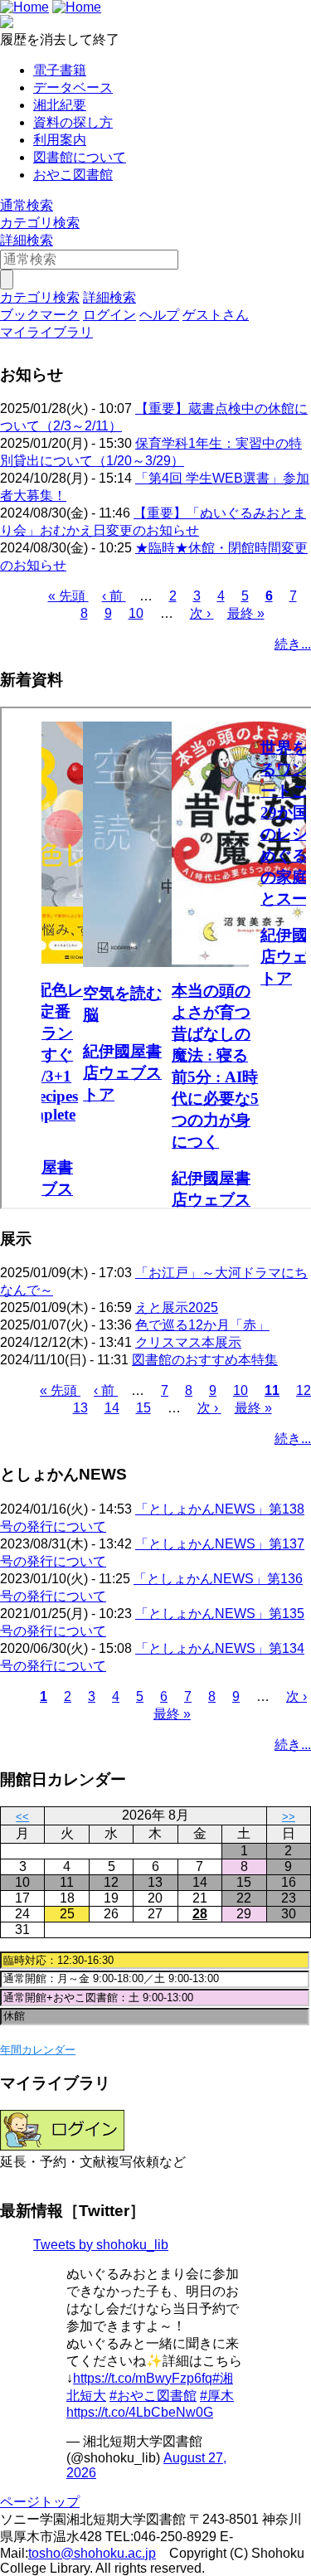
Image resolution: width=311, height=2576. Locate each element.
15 (143, 1408)
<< (22, 1817)
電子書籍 (60, 70)
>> (289, 1817)
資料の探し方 (73, 122)
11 (272, 1390)
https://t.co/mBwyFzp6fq (143, 2378)
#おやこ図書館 (153, 2396)
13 (80, 1408)
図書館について (80, 157)
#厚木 (217, 2396)
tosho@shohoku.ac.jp (92, 2553)
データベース (73, 87)
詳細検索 (27, 240)
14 (112, 1408)
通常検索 (27, 205)
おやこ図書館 (73, 175)
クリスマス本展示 (188, 1342)
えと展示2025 (177, 1307)
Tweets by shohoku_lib (101, 2245)
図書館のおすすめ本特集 (205, 1360)
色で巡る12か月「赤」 (202, 1325)
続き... (293, 644)
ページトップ (40, 2502)
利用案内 (60, 140)
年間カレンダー (38, 2050)
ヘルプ (159, 315)
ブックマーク (40, 315)
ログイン (109, 315)
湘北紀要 (60, 105)
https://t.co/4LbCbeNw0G (140, 2412)
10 (136, 613)
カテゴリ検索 (40, 223)
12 (304, 1390)
